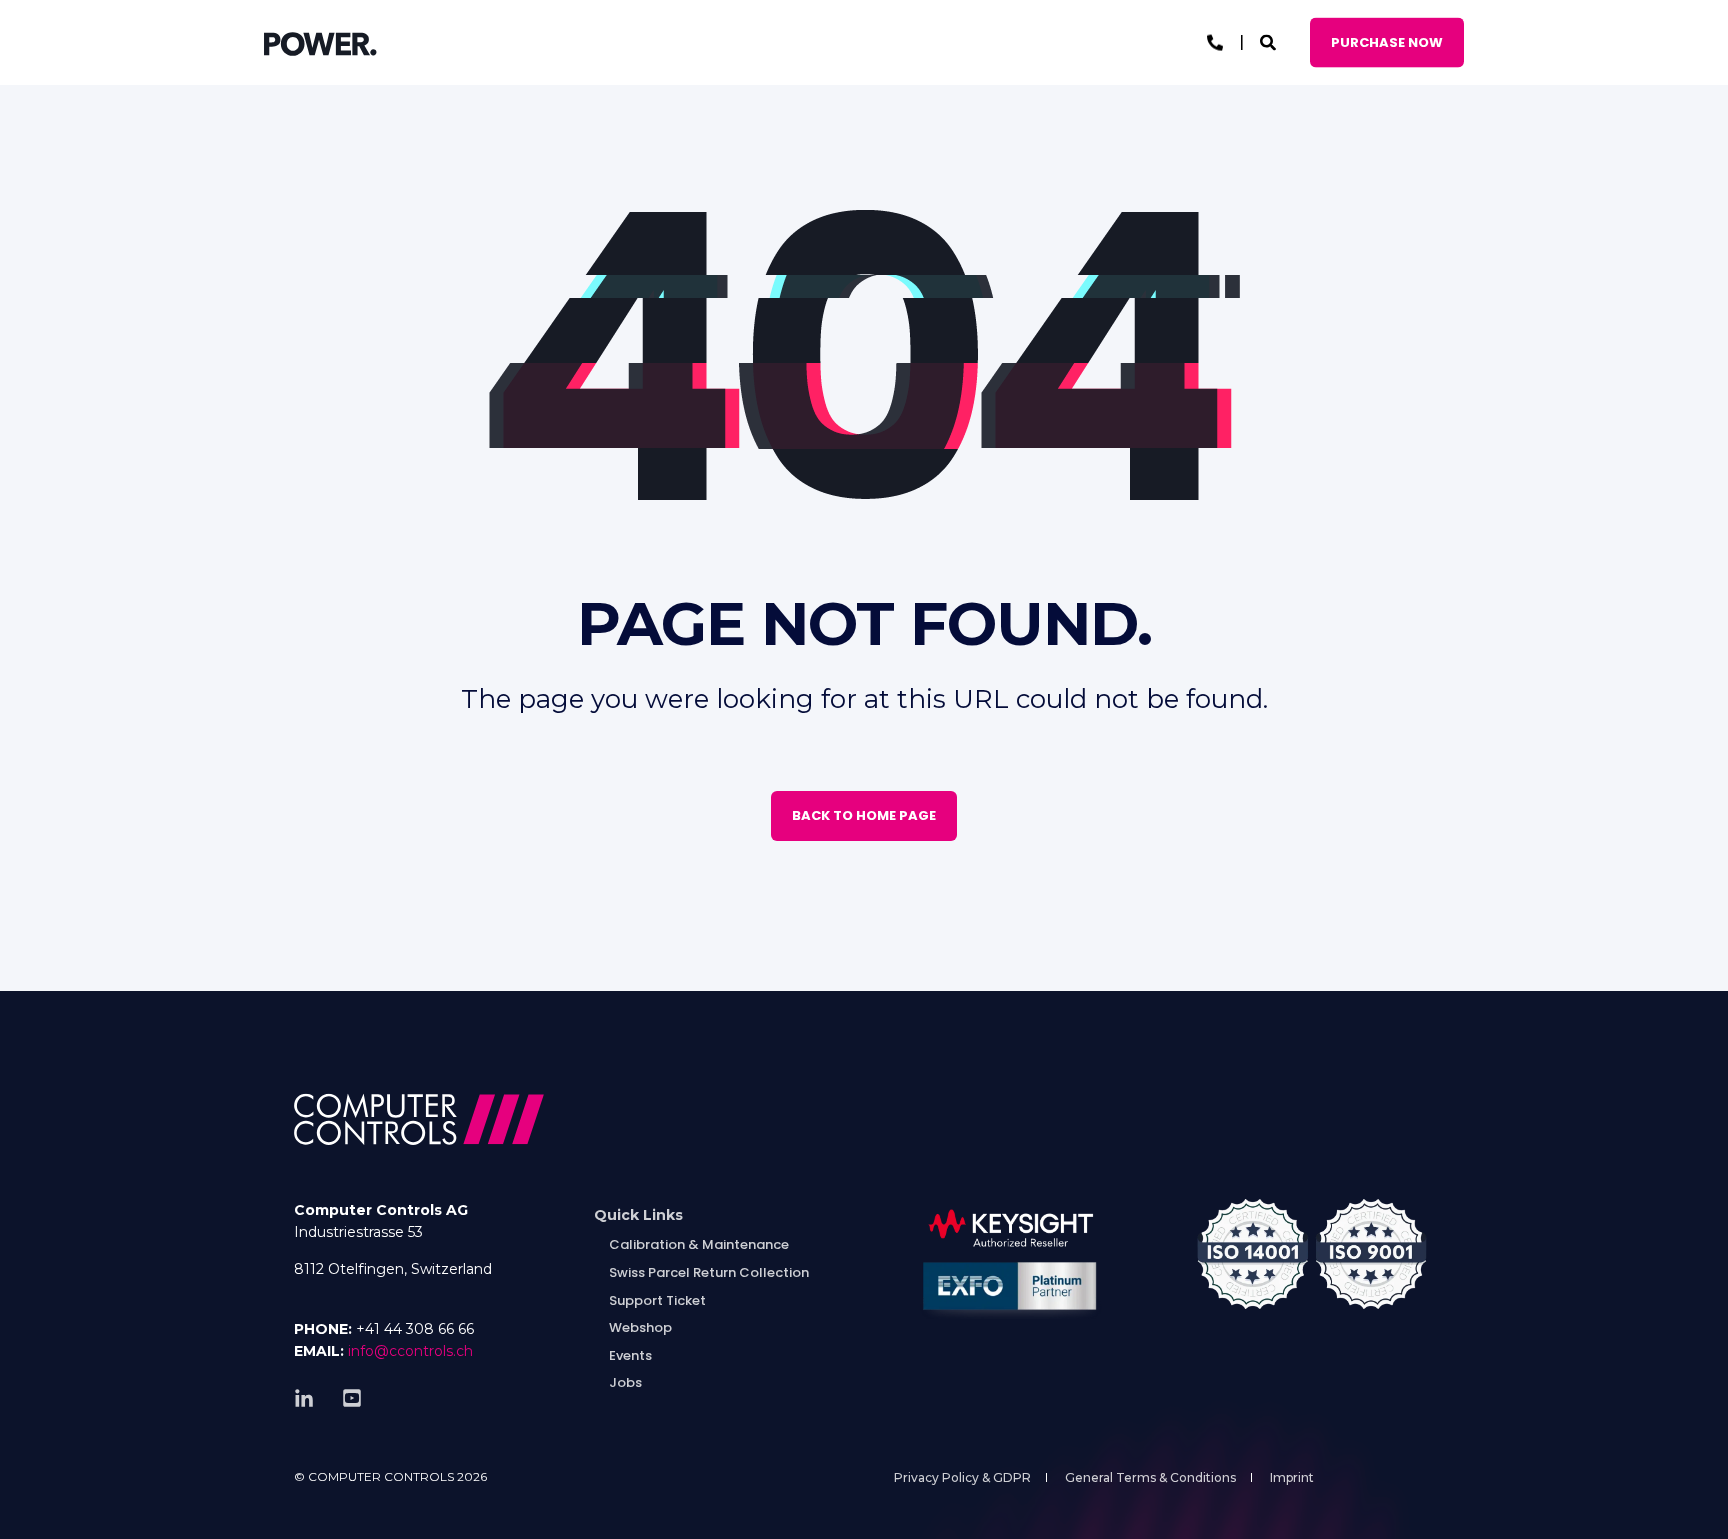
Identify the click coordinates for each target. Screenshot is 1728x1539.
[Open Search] (1270, 41)
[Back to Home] (320, 43)
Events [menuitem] (630, 1355)
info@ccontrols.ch (410, 1351)
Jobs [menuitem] (625, 1382)
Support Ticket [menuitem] (657, 1300)
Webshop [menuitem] (640, 1327)
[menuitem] (638, 1215)
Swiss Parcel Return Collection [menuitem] (709, 1272)
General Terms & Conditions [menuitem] (1150, 1477)
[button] (40, 1499)
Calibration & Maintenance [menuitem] (699, 1244)
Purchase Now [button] (1387, 41)
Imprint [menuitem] (1292, 1477)
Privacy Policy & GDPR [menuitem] (962, 1477)
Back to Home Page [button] (864, 815)
